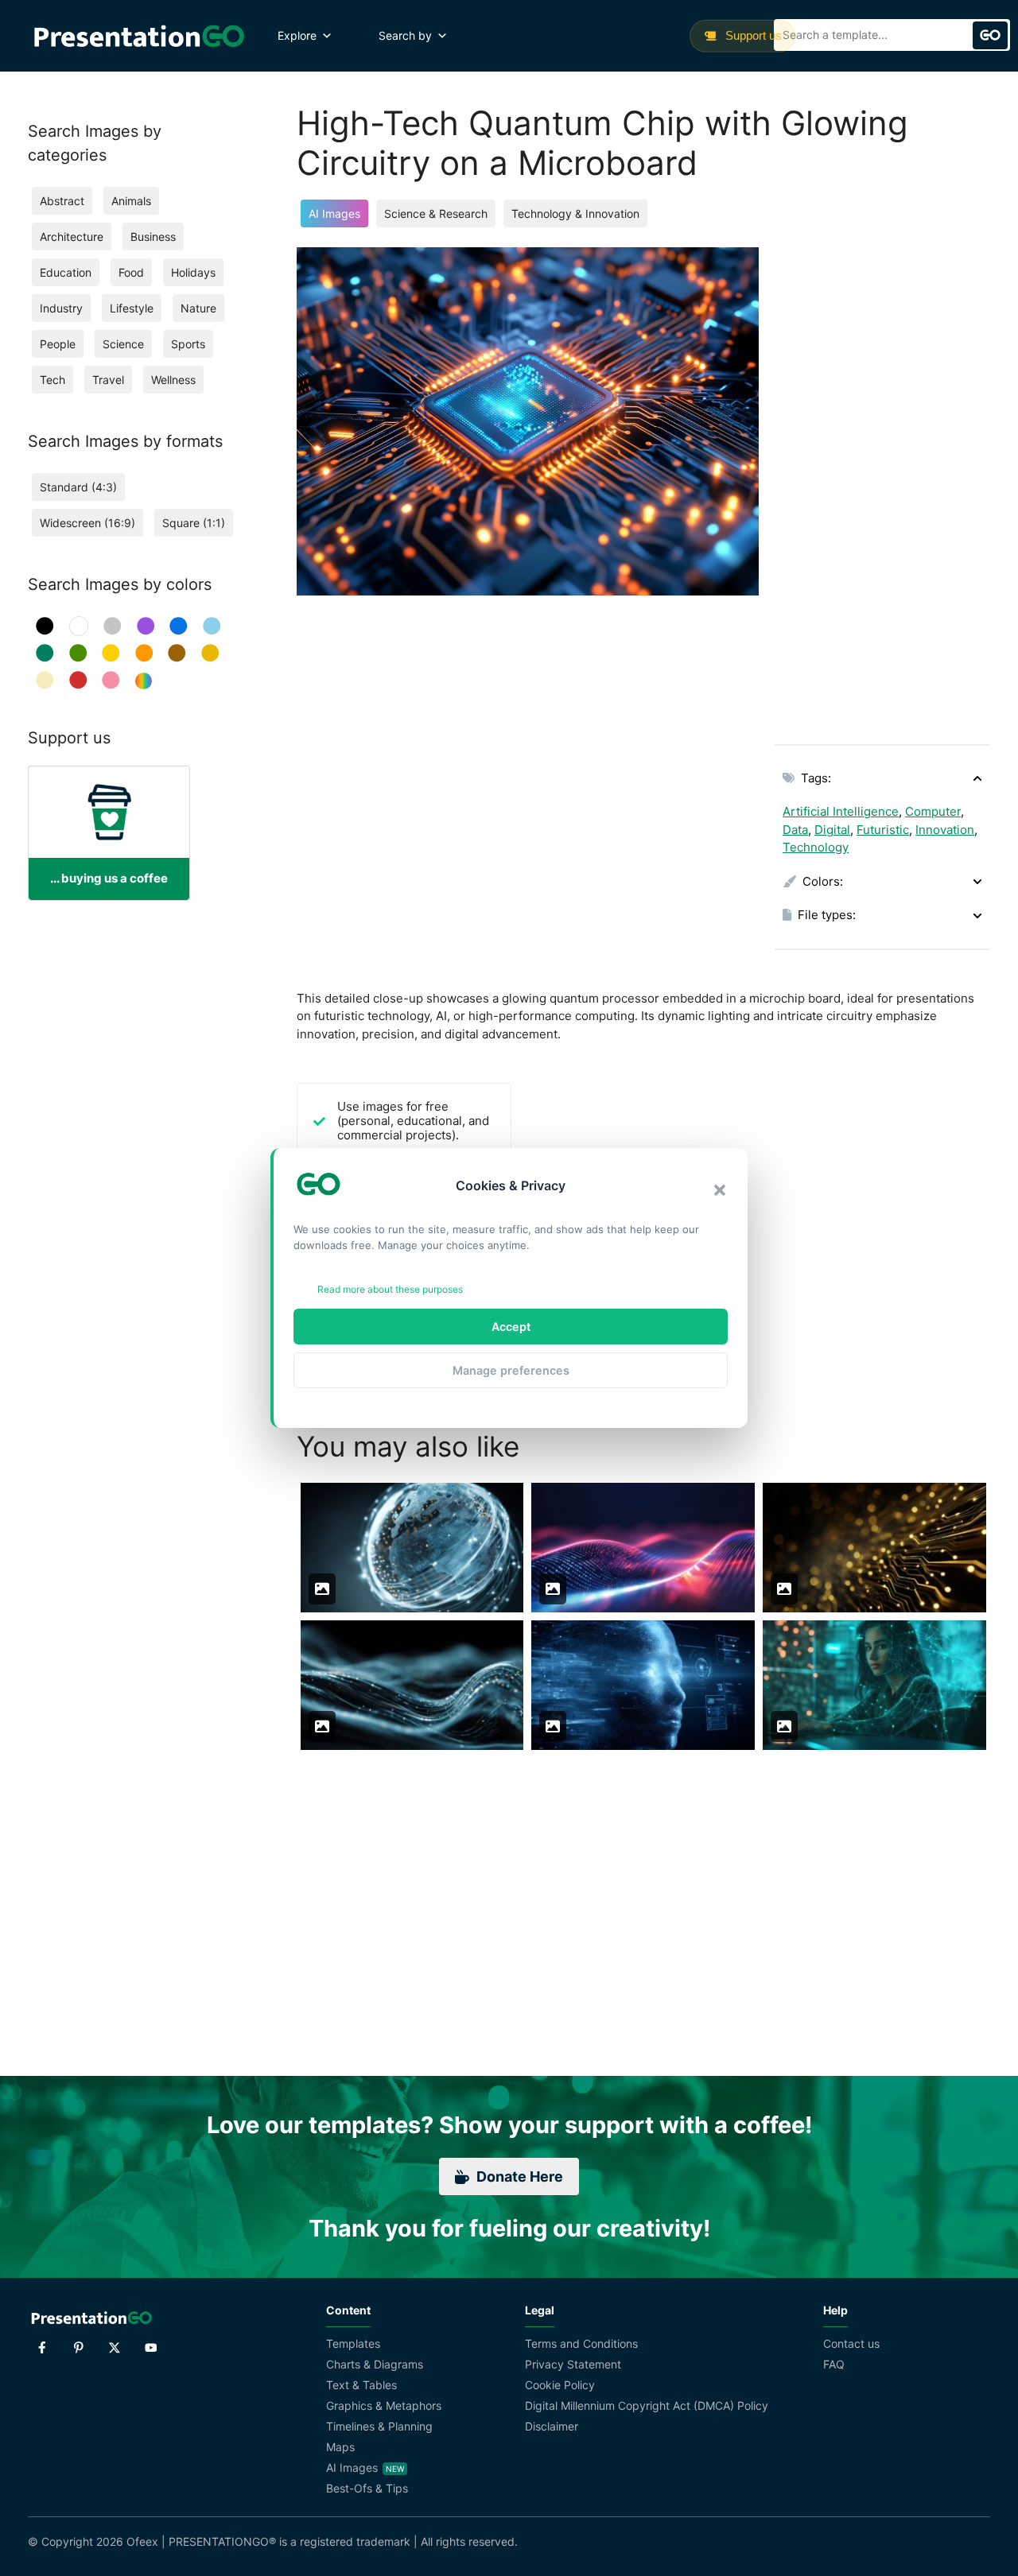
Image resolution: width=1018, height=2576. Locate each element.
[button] (720, 1190)
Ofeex (142, 2541)
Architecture (72, 237)
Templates (353, 2343)
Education (66, 272)
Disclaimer (552, 2426)
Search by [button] (405, 35)
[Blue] (179, 626)
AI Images (334, 213)
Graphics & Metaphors (384, 2405)
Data (795, 830)
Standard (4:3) (78, 487)
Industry (61, 308)
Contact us (851, 2343)
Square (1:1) (194, 523)
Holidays (193, 272)
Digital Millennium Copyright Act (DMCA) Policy (647, 2405)
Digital (832, 830)
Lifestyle (132, 308)
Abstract (62, 201)
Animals (131, 201)
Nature (198, 308)
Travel (108, 380)
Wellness (173, 380)
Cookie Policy (560, 2385)
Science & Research (436, 213)
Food (131, 272)
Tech (52, 380)
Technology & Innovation (575, 213)
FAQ (834, 2364)
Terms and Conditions (581, 2343)
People (58, 344)
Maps (340, 2447)
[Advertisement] (882, 486)
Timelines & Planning (379, 2426)
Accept (511, 1327)
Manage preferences (511, 1370)
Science (123, 344)
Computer (933, 811)
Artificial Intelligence (841, 811)
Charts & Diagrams (375, 2364)
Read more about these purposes (390, 1289)
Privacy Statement (573, 2364)
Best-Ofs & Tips (367, 2488)
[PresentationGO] (139, 36)
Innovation (945, 830)
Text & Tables (361, 2385)
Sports (188, 344)
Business (153, 237)
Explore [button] (297, 35)
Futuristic (883, 830)
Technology (816, 847)
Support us (752, 35)
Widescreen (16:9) (87, 523)
